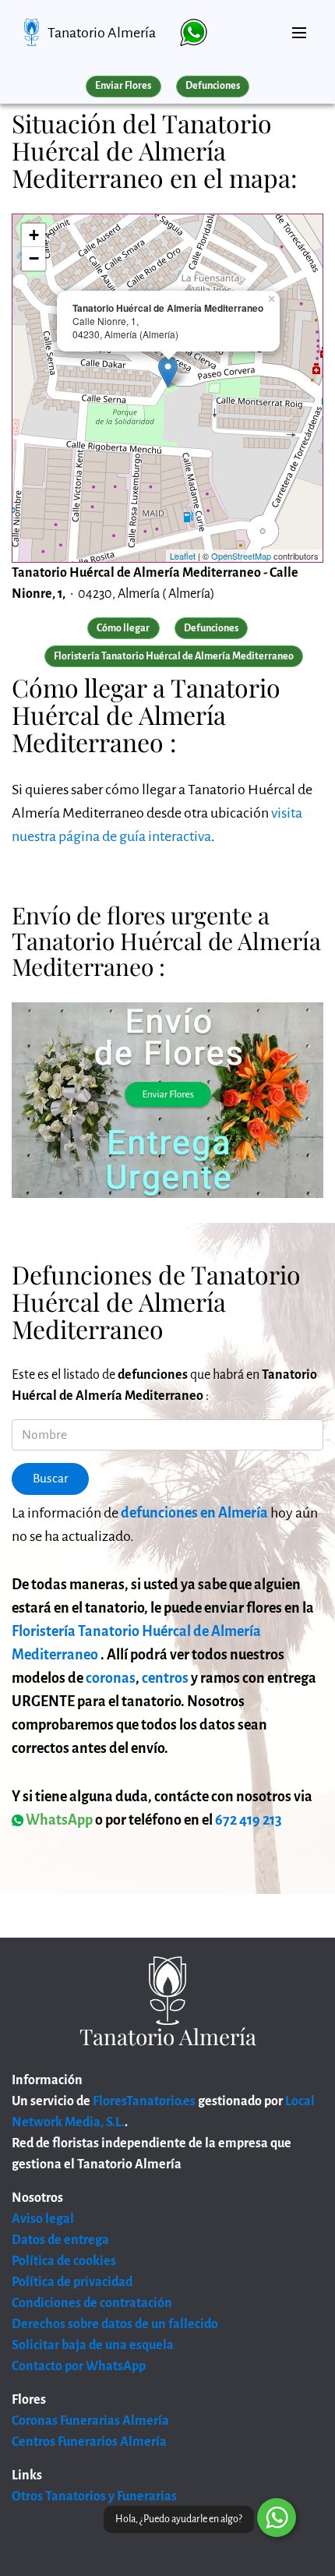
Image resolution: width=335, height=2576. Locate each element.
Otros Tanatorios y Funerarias (94, 2496)
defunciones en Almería (194, 1513)
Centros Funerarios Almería (89, 2442)
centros (165, 1678)
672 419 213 (249, 1820)
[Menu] (299, 27)
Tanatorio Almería (102, 33)
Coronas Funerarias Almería (90, 2421)
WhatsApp (58, 1820)
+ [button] (34, 235)
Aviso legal (43, 2219)
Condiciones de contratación (92, 2303)
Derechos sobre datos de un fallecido (115, 2324)
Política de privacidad (72, 2282)
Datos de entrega (60, 2240)
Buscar (51, 1479)
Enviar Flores (123, 86)
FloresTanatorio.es (144, 2101)
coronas (111, 1678)
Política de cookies (64, 2261)
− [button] (34, 258)
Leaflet (183, 556)
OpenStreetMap (241, 556)
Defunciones (213, 86)
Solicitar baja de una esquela (93, 2345)
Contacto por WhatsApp (79, 2366)
